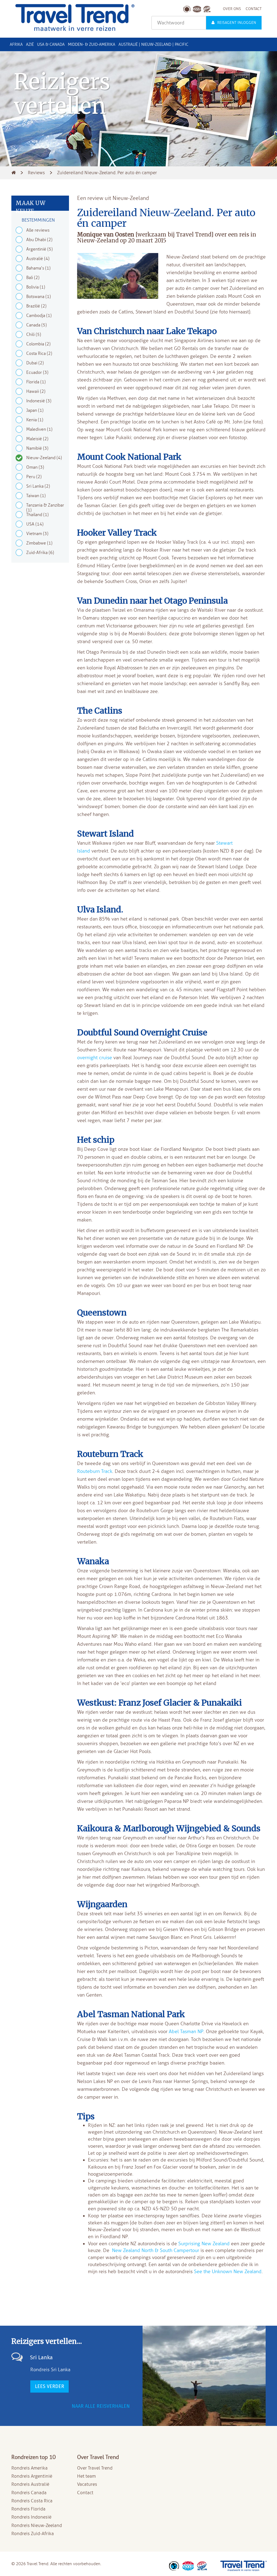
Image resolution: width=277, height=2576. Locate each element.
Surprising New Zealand (204, 2244)
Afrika (16, 44)
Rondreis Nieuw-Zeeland (37, 2525)
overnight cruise (95, 1058)
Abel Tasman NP (186, 2031)
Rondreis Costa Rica (32, 2501)
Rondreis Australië (30, 2484)
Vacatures (87, 2484)
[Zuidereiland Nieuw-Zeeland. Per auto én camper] (118, 277)
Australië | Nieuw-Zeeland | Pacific (153, 44)
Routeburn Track (95, 1471)
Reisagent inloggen (237, 23)
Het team (86, 2476)
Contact (85, 2493)
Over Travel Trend (95, 2468)
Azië (30, 44)
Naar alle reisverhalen (101, 2406)
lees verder (50, 2386)
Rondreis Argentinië (32, 2476)
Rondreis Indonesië (31, 2517)
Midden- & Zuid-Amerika (92, 44)
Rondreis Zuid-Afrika (33, 2534)
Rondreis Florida (28, 2509)
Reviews (36, 173)
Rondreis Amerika (29, 2468)
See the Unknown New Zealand (228, 2272)
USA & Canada (51, 44)
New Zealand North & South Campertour (156, 2250)
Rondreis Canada (29, 2493)
